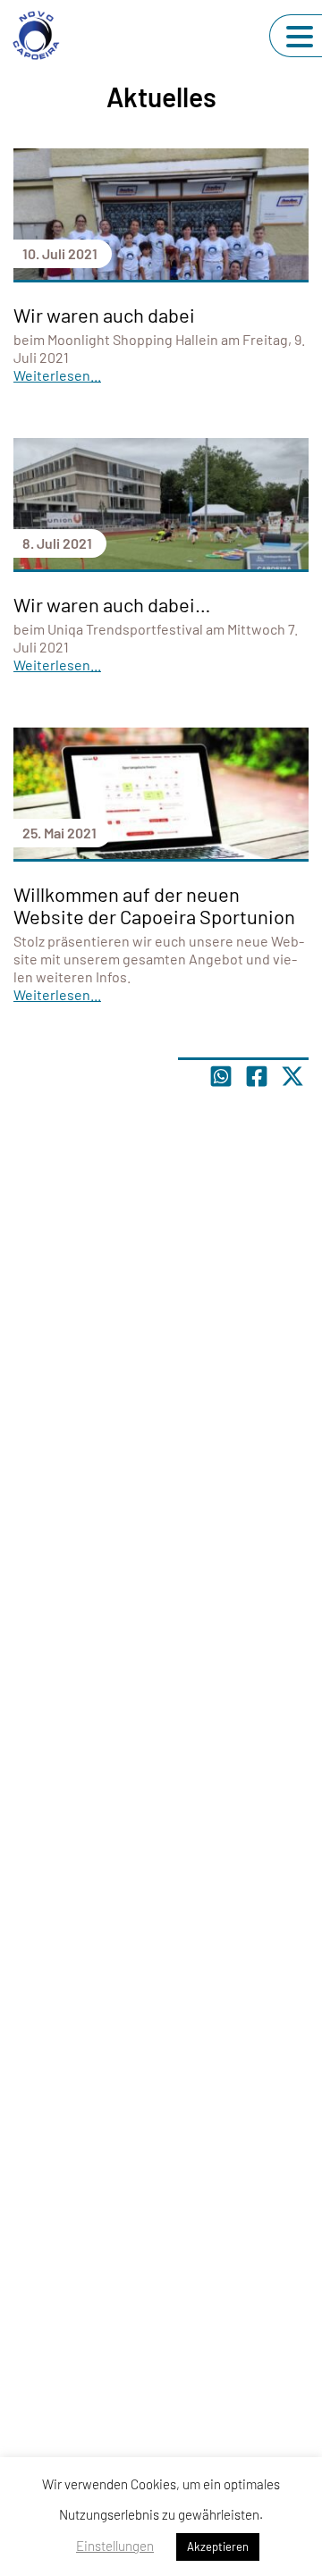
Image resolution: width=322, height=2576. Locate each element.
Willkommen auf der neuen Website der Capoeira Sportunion (154, 905)
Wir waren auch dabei (104, 315)
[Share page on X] (292, 1076)
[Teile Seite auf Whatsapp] (221, 1076)
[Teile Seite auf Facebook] (257, 1076)
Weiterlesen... (57, 375)
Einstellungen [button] (115, 2546)
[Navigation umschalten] (300, 37)
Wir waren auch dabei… (112, 604)
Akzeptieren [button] (218, 2547)
